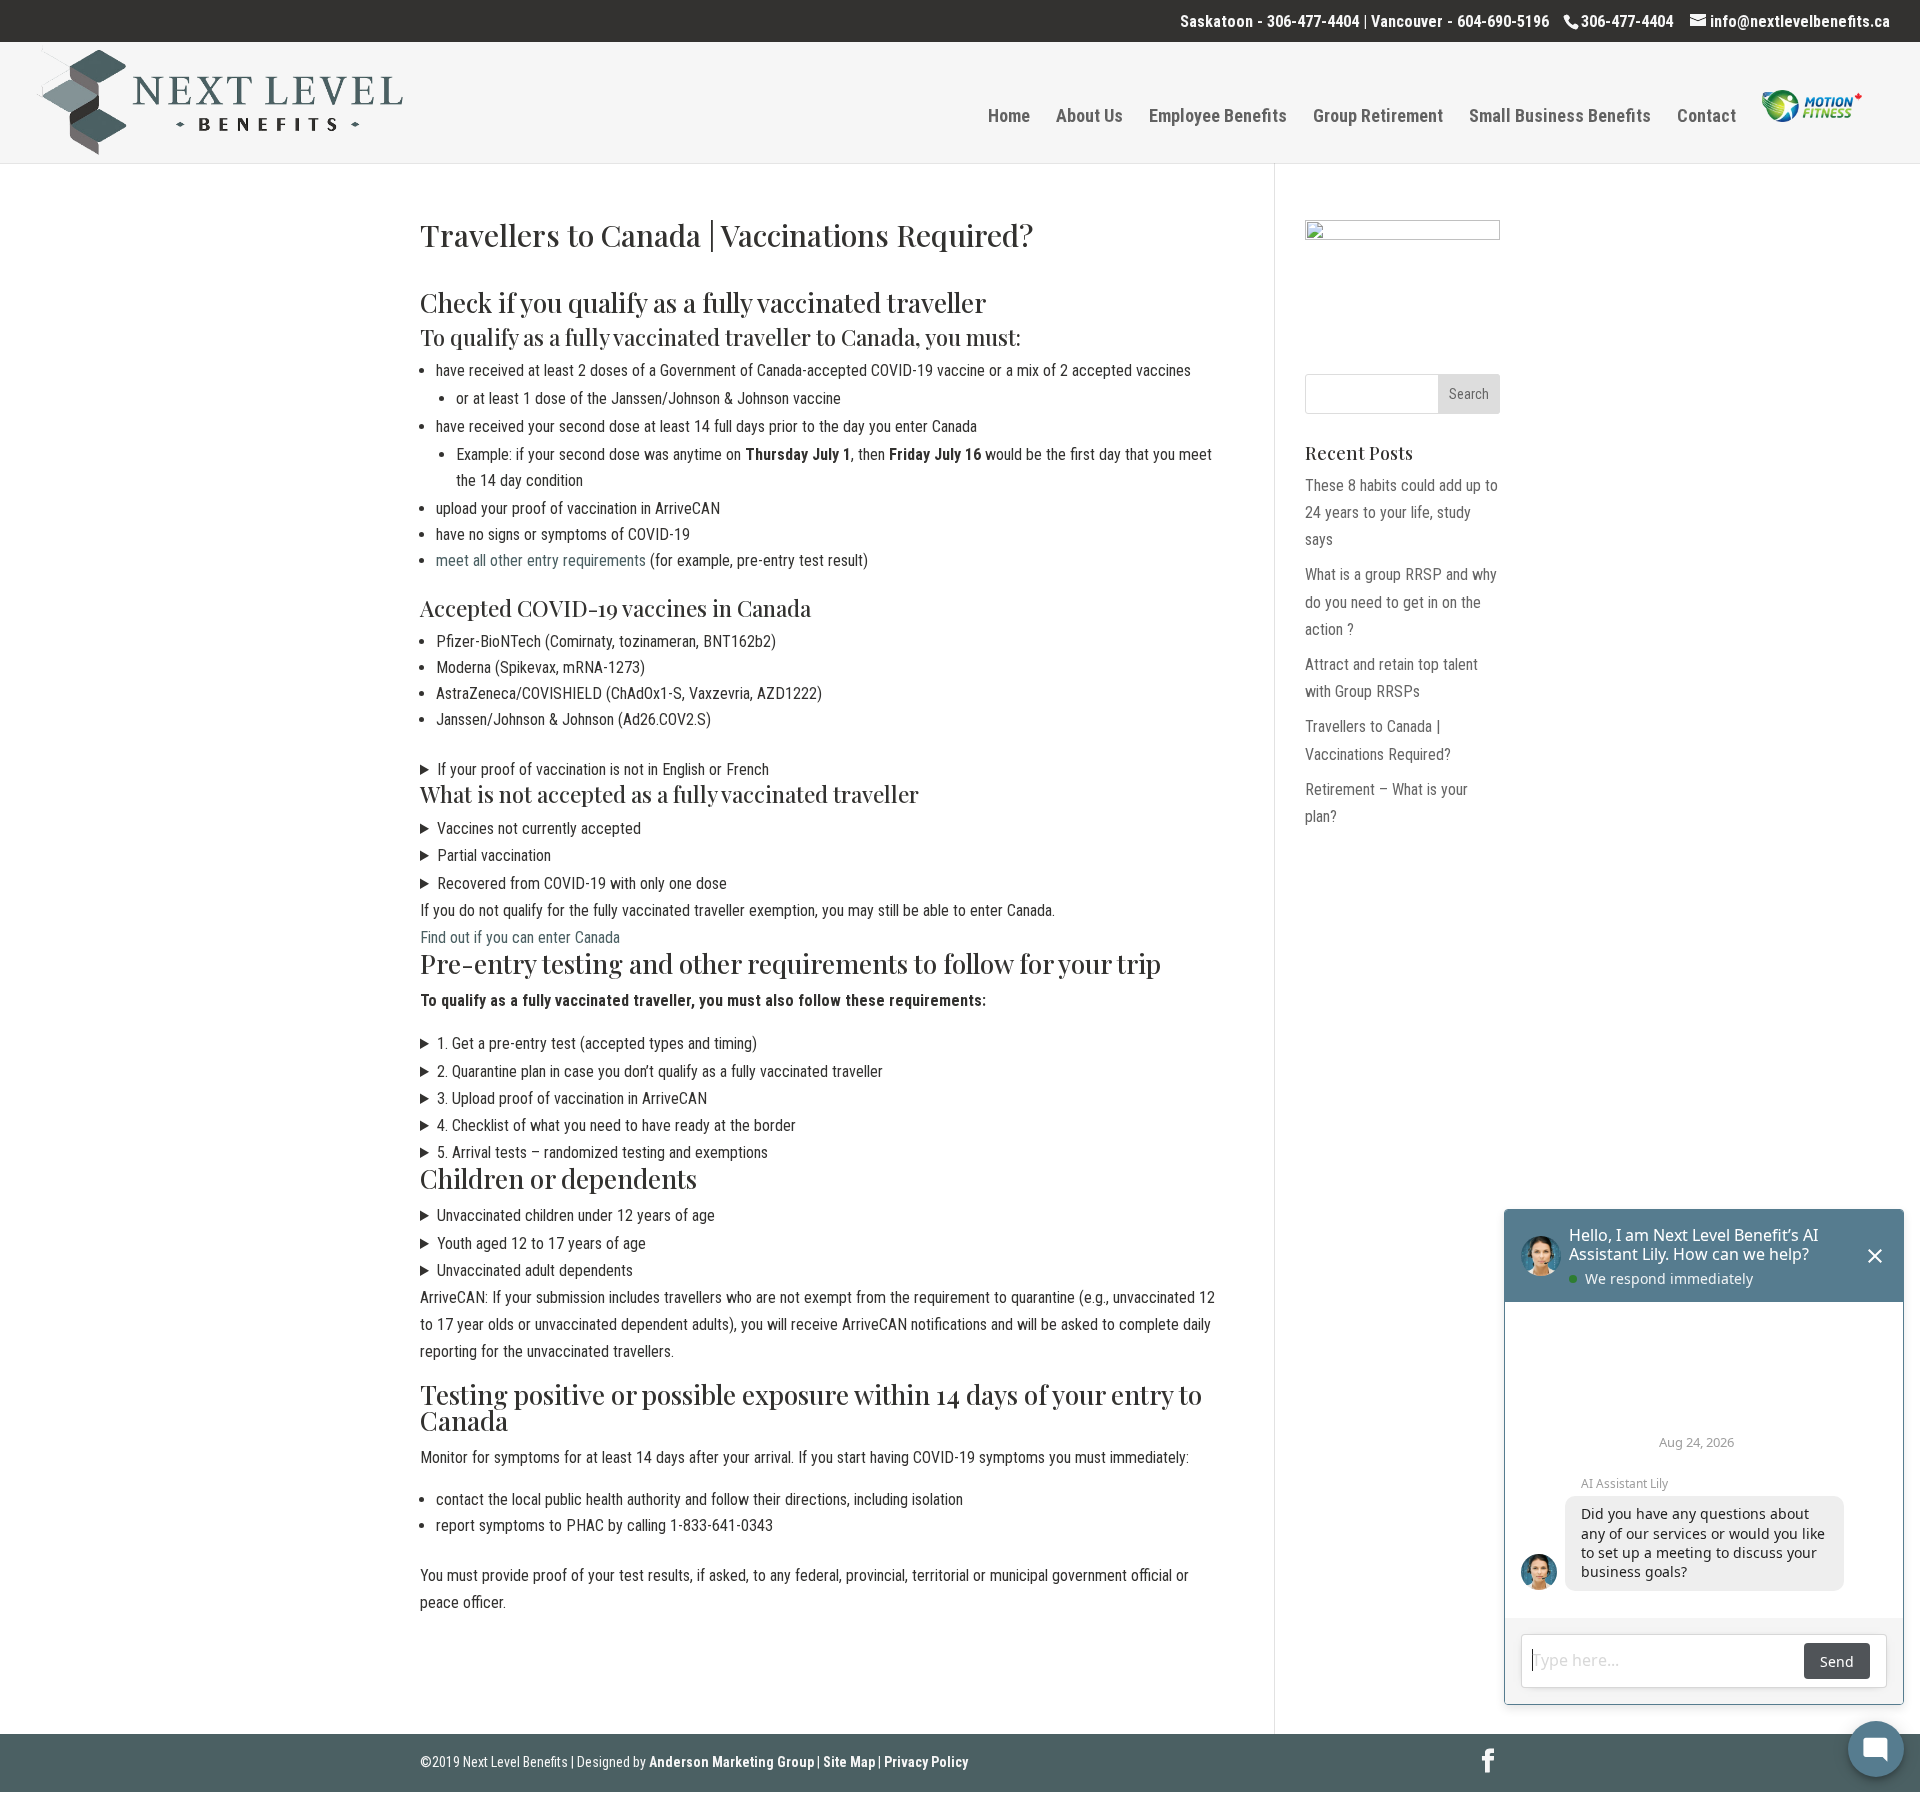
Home (1009, 117)
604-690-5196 (1503, 21)
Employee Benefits (1218, 117)
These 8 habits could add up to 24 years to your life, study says (1401, 512)
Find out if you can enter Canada (520, 937)
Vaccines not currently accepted (539, 828)
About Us (1089, 117)
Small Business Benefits (1560, 117)
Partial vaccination (494, 855)
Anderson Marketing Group (731, 1762)
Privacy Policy (926, 1762)
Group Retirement (1378, 117)
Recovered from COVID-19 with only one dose (582, 883)
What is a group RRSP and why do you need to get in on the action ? (1401, 601)
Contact (1706, 117)
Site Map (849, 1762)
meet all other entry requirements (541, 560)
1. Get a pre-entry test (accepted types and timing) (597, 1043)
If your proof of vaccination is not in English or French (603, 769)
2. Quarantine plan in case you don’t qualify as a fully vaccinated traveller (660, 1071)
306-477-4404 (1313, 21)
